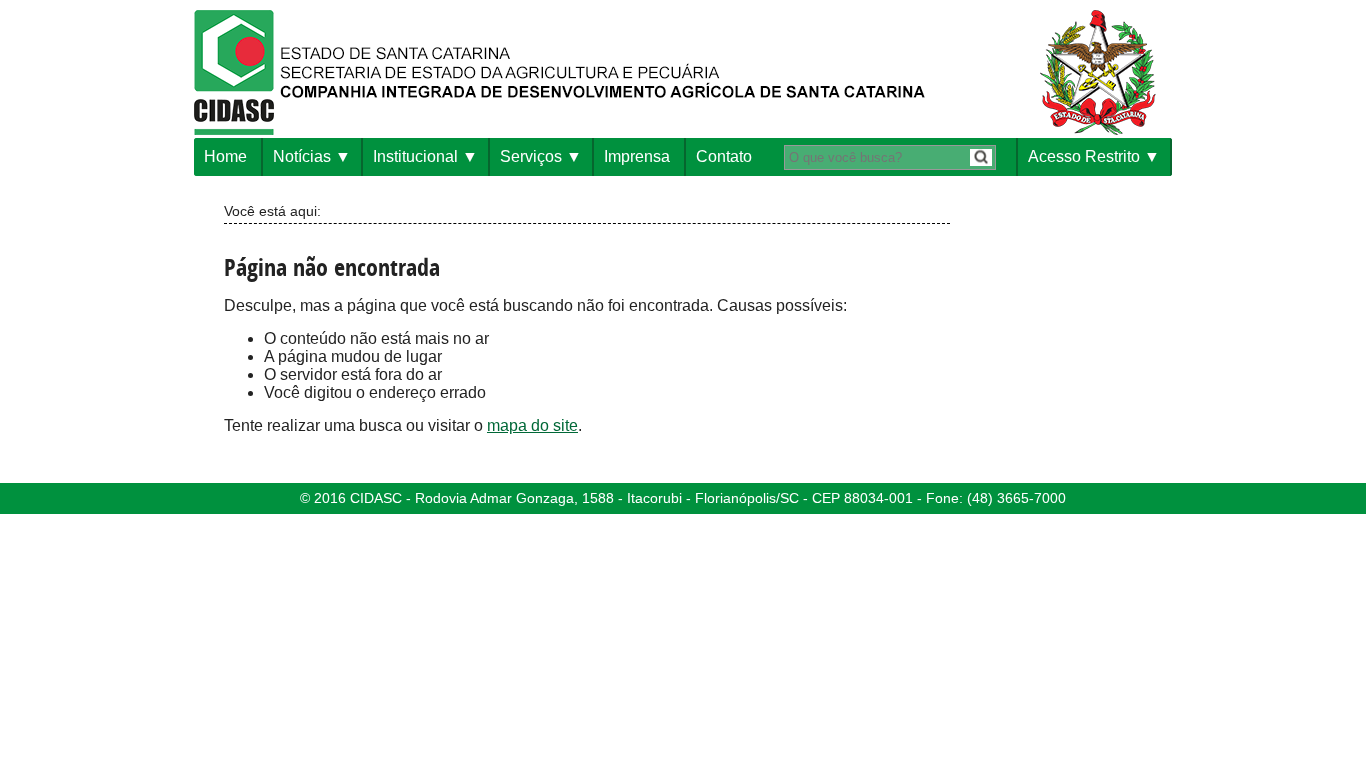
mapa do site (532, 425)
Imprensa (637, 156)
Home (225, 156)
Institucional (415, 156)
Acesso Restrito (1084, 156)
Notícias (302, 156)
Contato (724, 156)
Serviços (531, 156)
